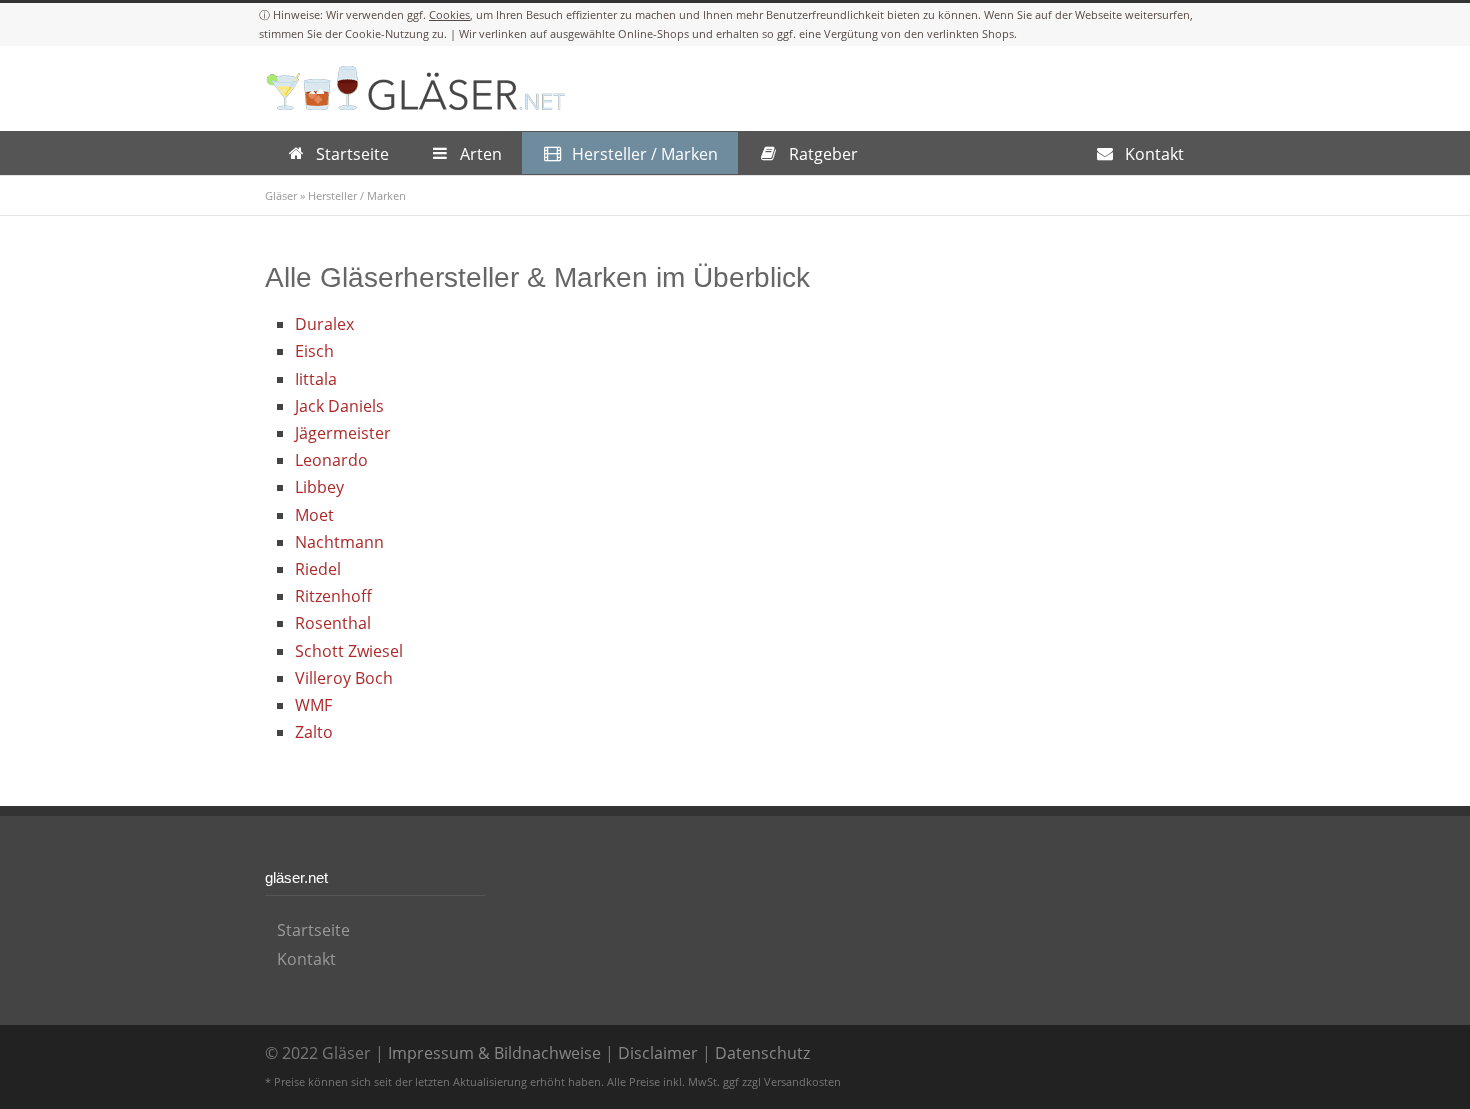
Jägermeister (343, 433)
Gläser (281, 195)
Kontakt (306, 959)
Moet (314, 515)
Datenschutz (762, 1053)
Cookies (449, 14)
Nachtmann (339, 542)
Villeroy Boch (344, 678)
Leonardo (331, 460)
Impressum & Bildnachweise (494, 1053)
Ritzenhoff (333, 596)
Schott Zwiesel (349, 651)
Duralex (324, 324)
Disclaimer (658, 1053)
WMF (313, 705)
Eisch (314, 351)
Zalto (314, 732)
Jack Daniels (339, 406)
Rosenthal (333, 623)
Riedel (318, 569)
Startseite (313, 930)
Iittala (316, 379)
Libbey (319, 487)
